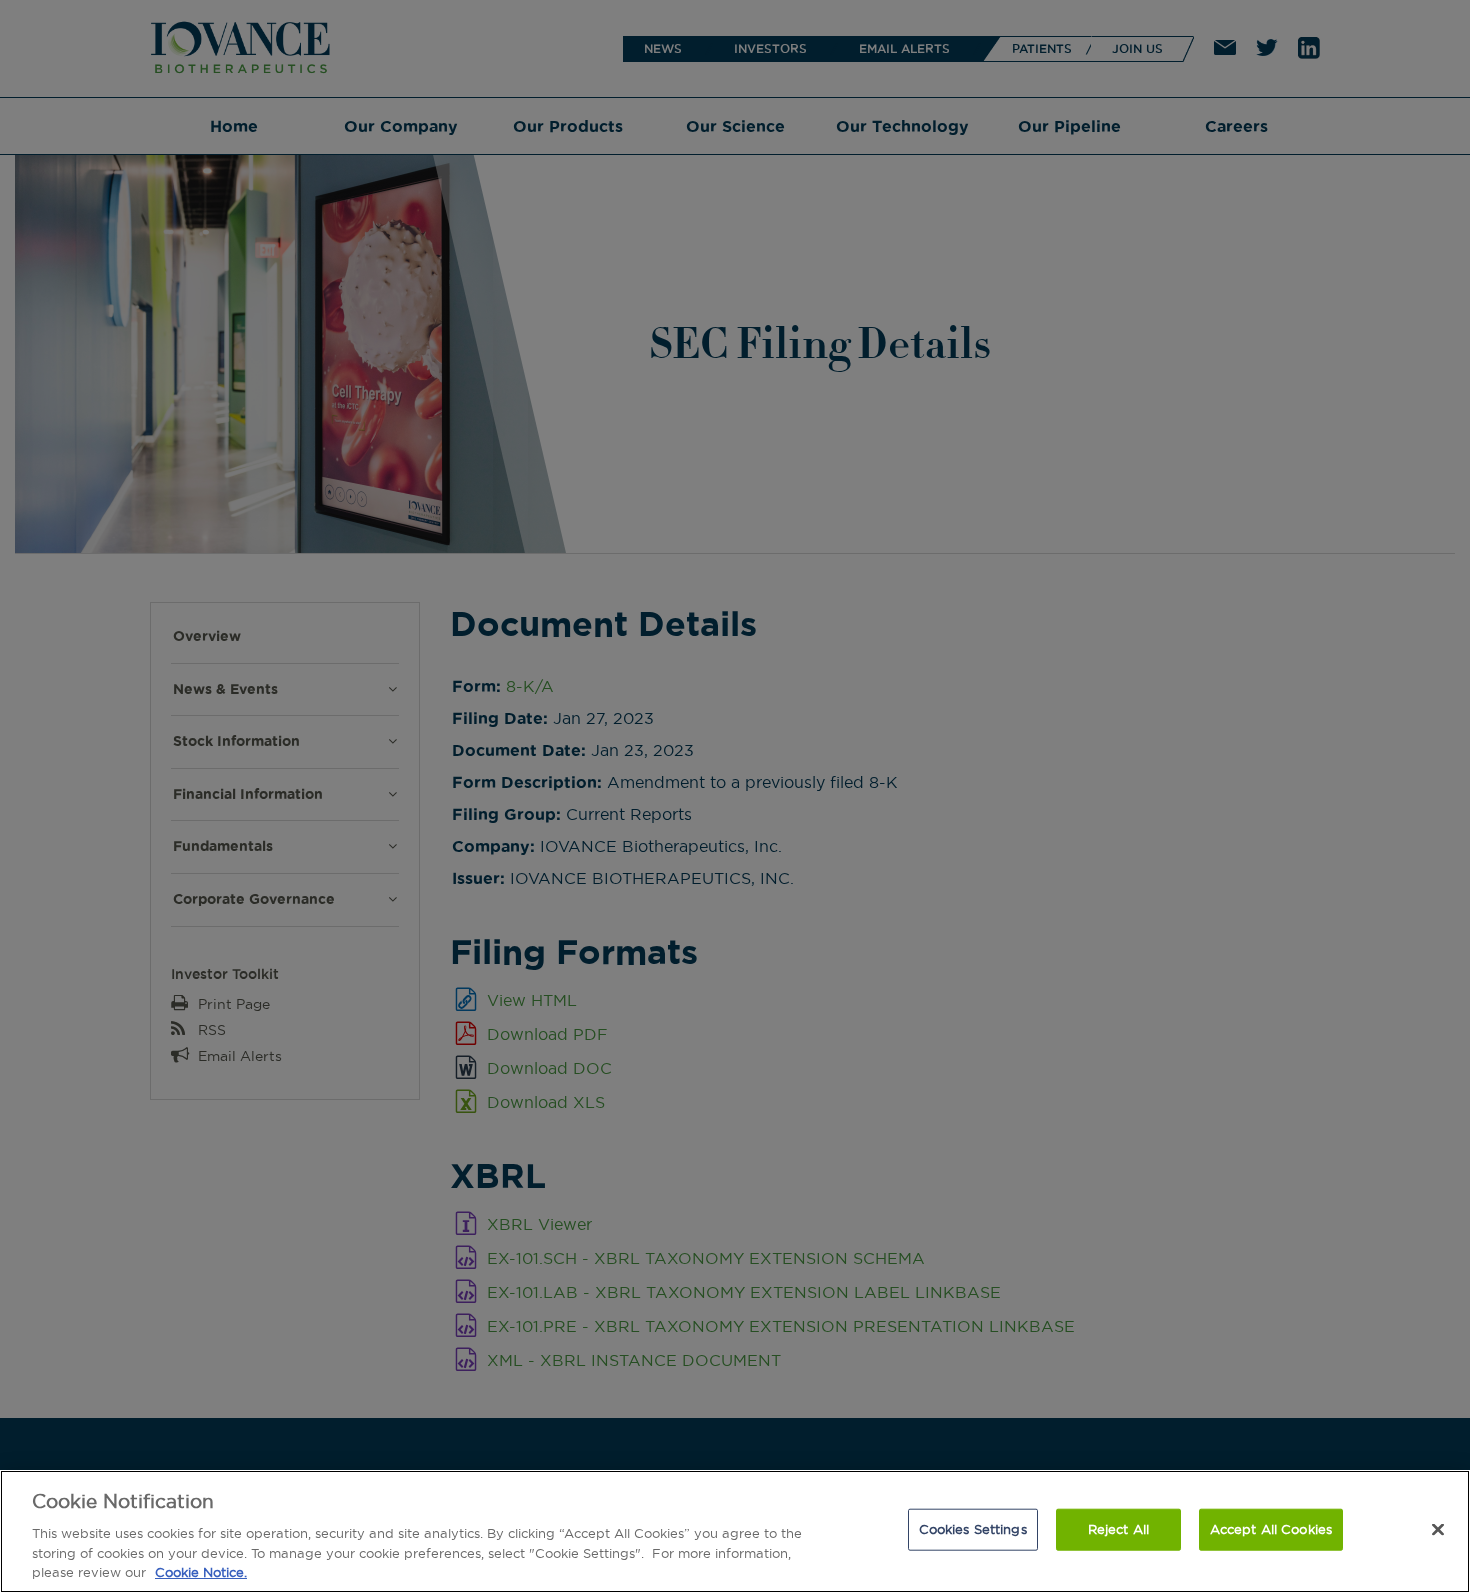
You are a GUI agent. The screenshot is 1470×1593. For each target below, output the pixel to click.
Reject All (1118, 1529)
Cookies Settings (973, 1529)
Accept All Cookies (1271, 1529)
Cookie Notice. (201, 1572)
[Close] (1438, 1530)
